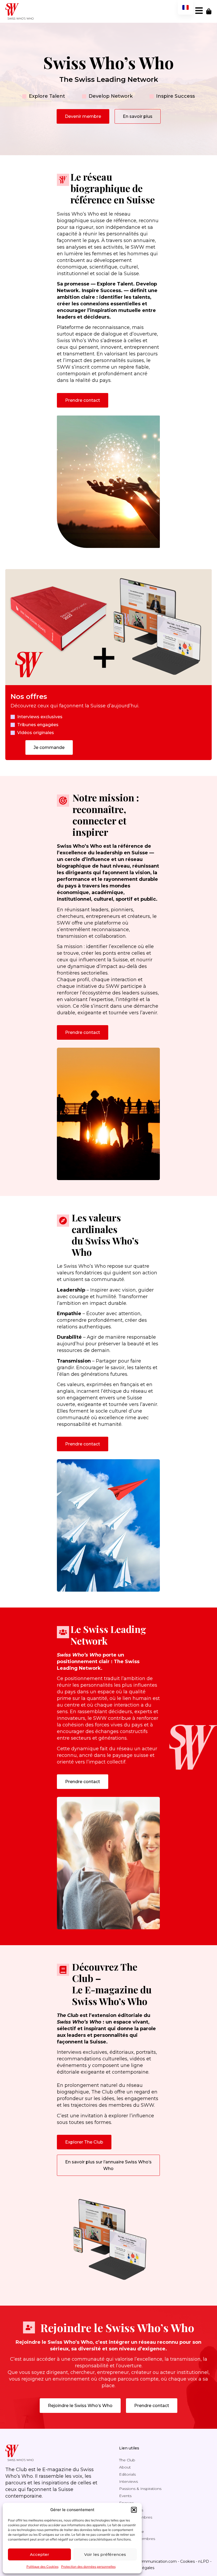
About (125, 2467)
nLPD (204, 2561)
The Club (127, 2460)
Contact (126, 2524)
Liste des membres (137, 2539)
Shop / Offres (131, 2510)
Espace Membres (136, 2517)
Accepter (40, 2554)
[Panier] (209, 11)
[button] (134, 2510)
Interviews (128, 2481)
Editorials (127, 2474)
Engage (126, 2503)
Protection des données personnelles (88, 2567)
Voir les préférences (105, 2554)
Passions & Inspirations (140, 2489)
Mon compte (132, 2532)
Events (125, 2496)
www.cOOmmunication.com (150, 2561)
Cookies (187, 2561)
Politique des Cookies (42, 2567)
